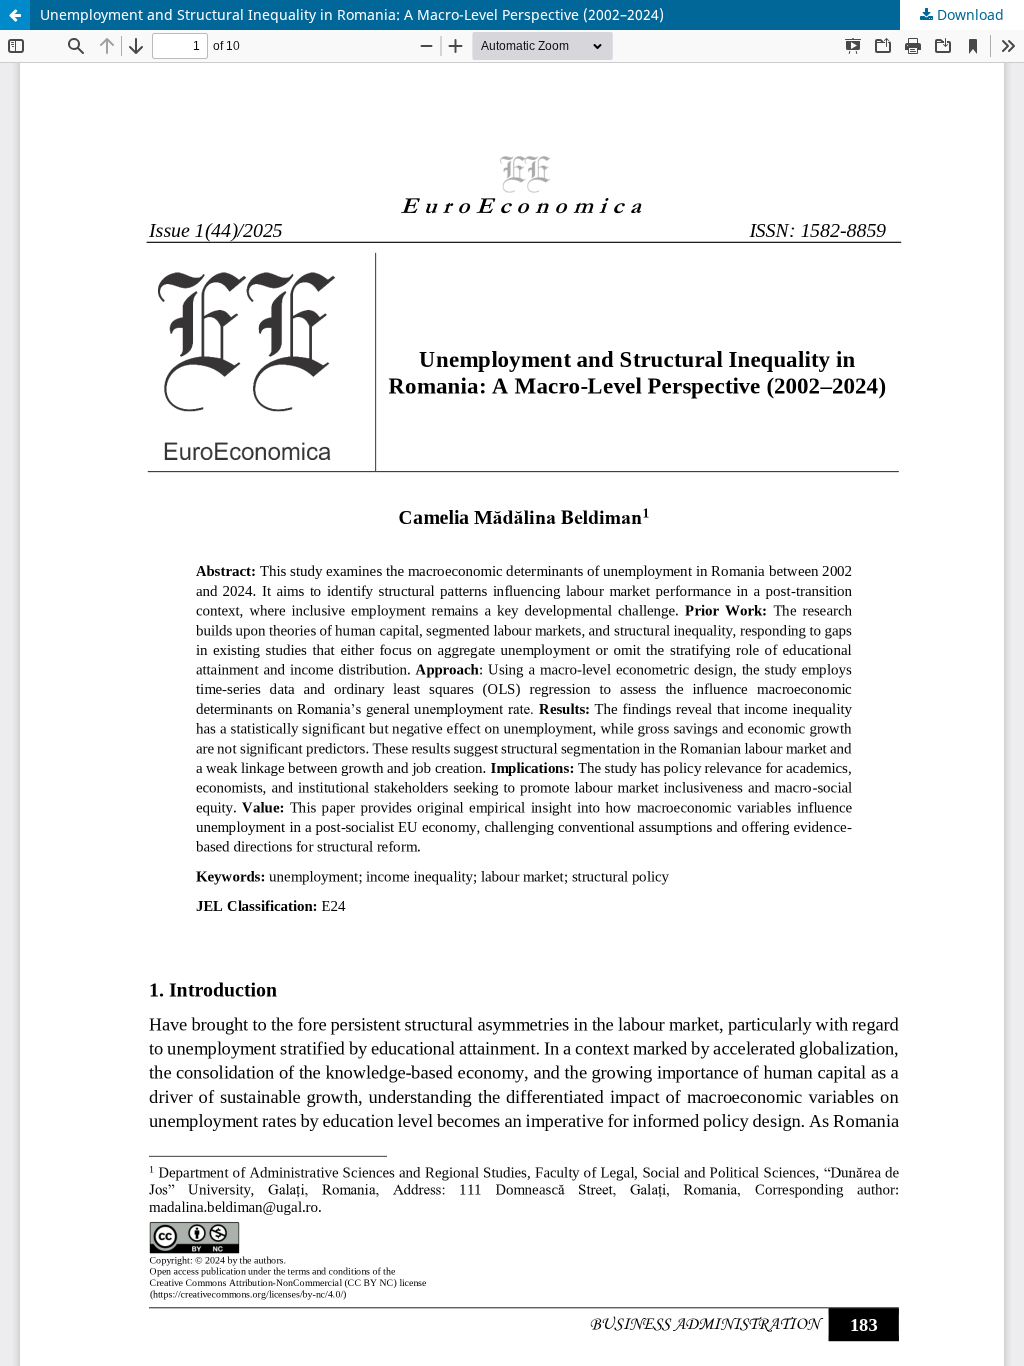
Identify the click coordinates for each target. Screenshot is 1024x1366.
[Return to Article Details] (15, 15)
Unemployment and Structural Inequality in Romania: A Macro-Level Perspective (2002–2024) (352, 14)
